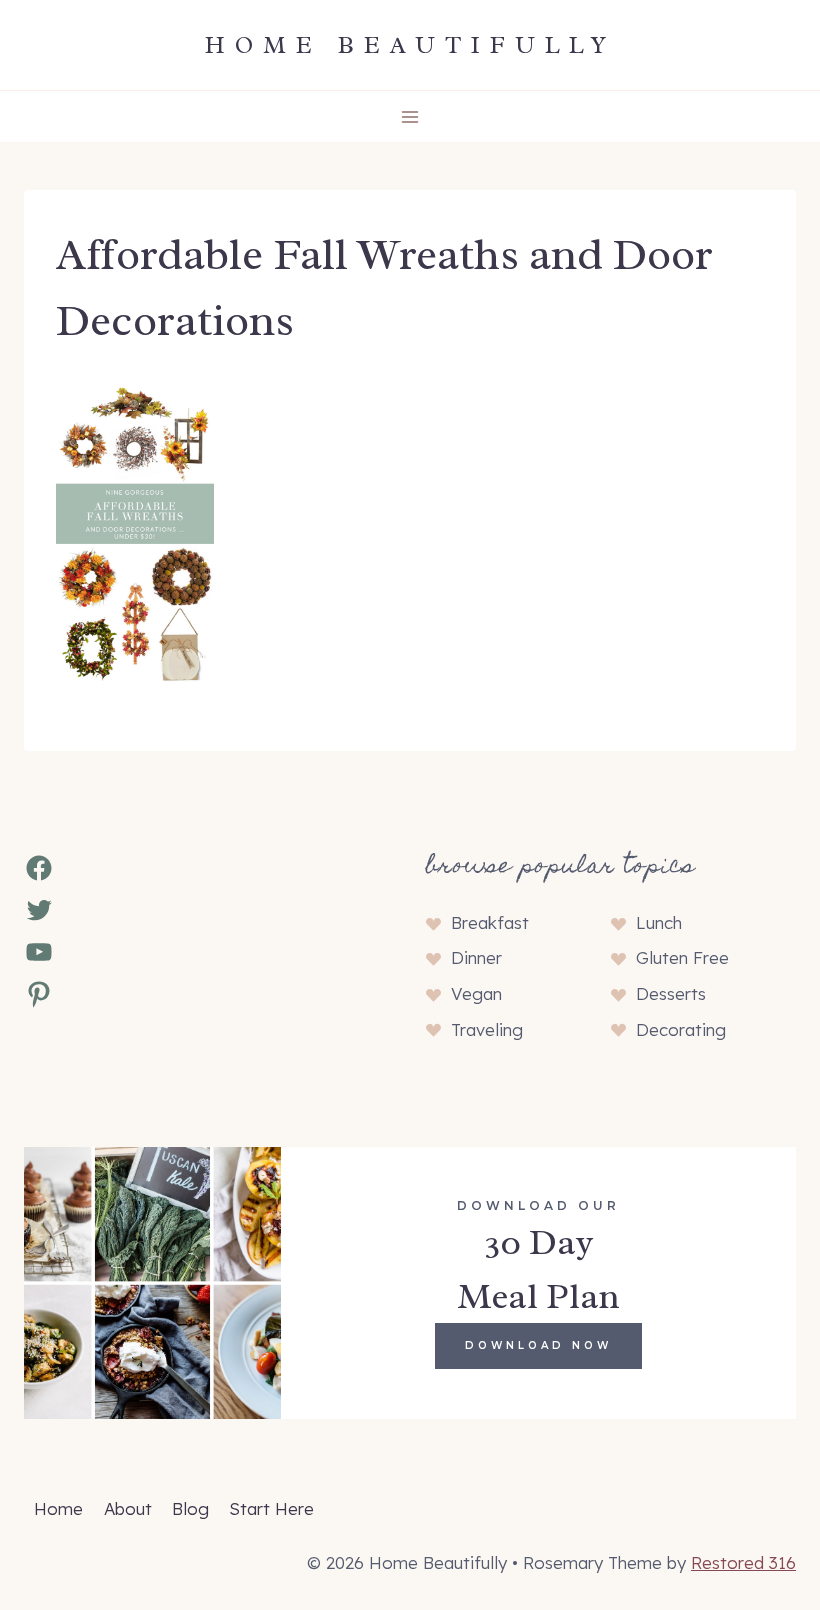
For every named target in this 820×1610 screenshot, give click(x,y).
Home (58, 1508)
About (128, 1508)
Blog (190, 1508)
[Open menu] (410, 116)
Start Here (271, 1508)
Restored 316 (743, 1562)
